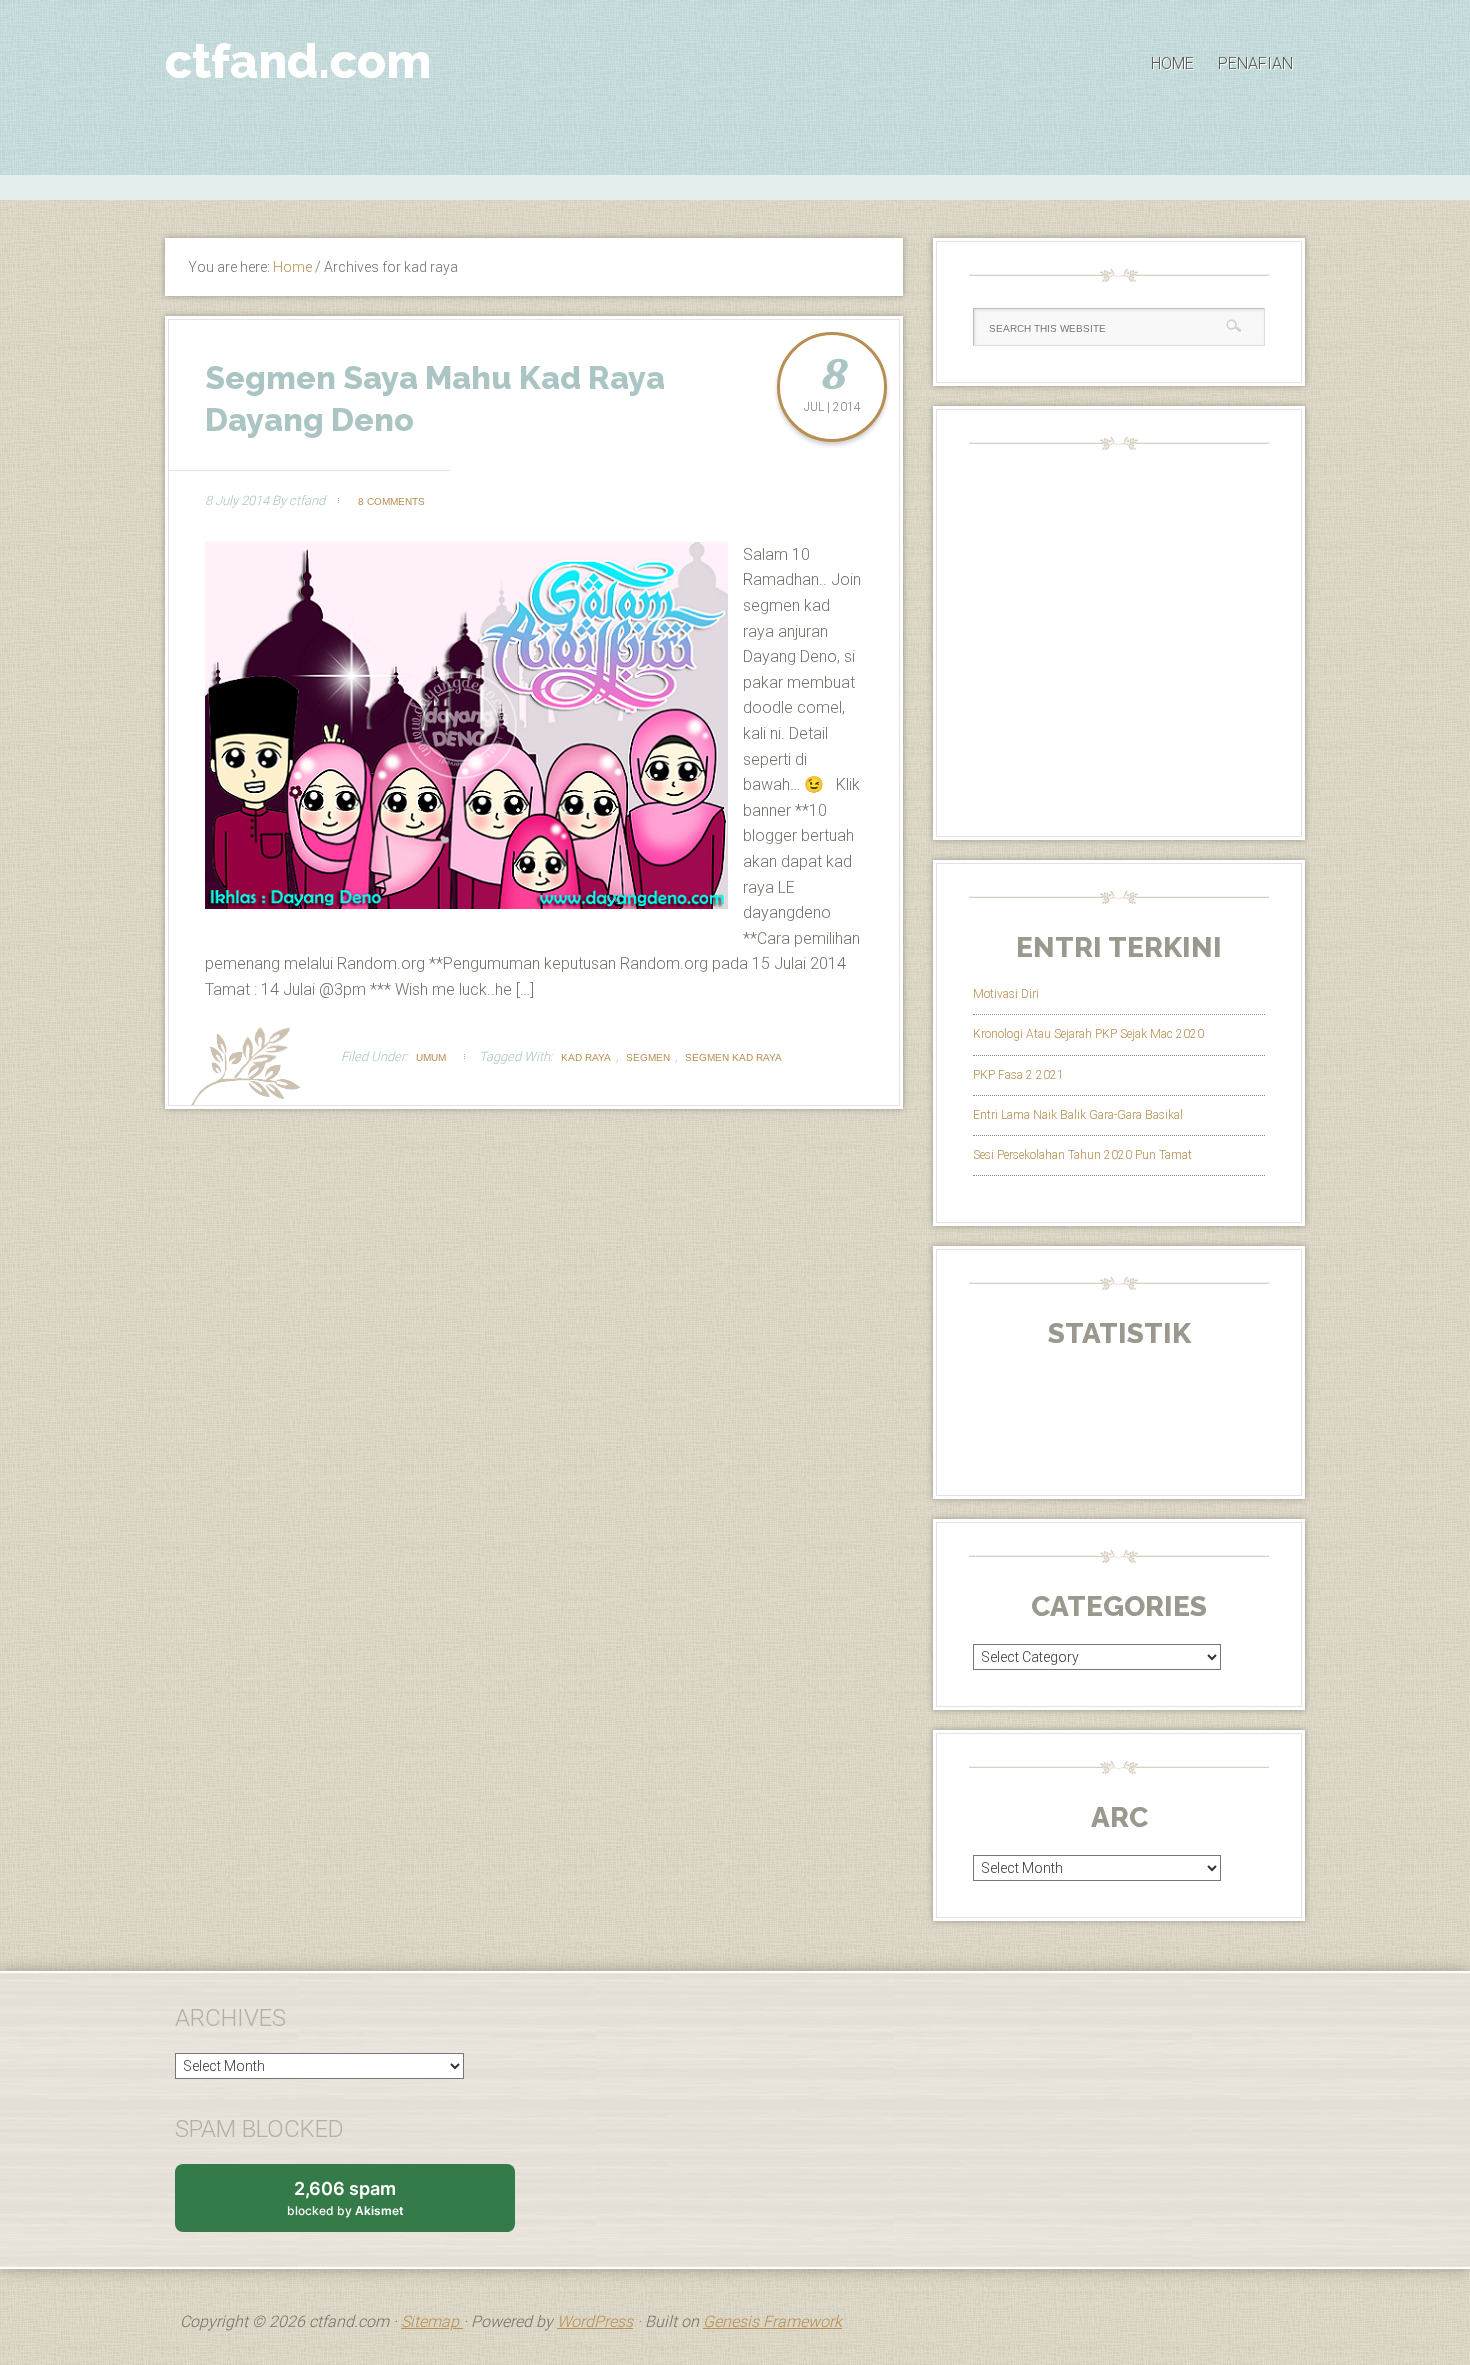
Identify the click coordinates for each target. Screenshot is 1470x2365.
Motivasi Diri (1006, 994)
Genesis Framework (772, 2321)
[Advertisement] (735, 185)
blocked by (364, 2205)
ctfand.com (298, 61)
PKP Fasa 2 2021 (1018, 1075)
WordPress (595, 2321)
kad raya (586, 1057)
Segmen (648, 1057)
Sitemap (432, 2321)
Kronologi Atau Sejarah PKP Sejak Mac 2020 (1088, 1034)
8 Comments (391, 501)
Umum (431, 1057)
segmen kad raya (733, 1057)
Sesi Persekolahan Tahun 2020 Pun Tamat (1082, 1155)
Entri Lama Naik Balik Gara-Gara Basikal (1078, 1115)
